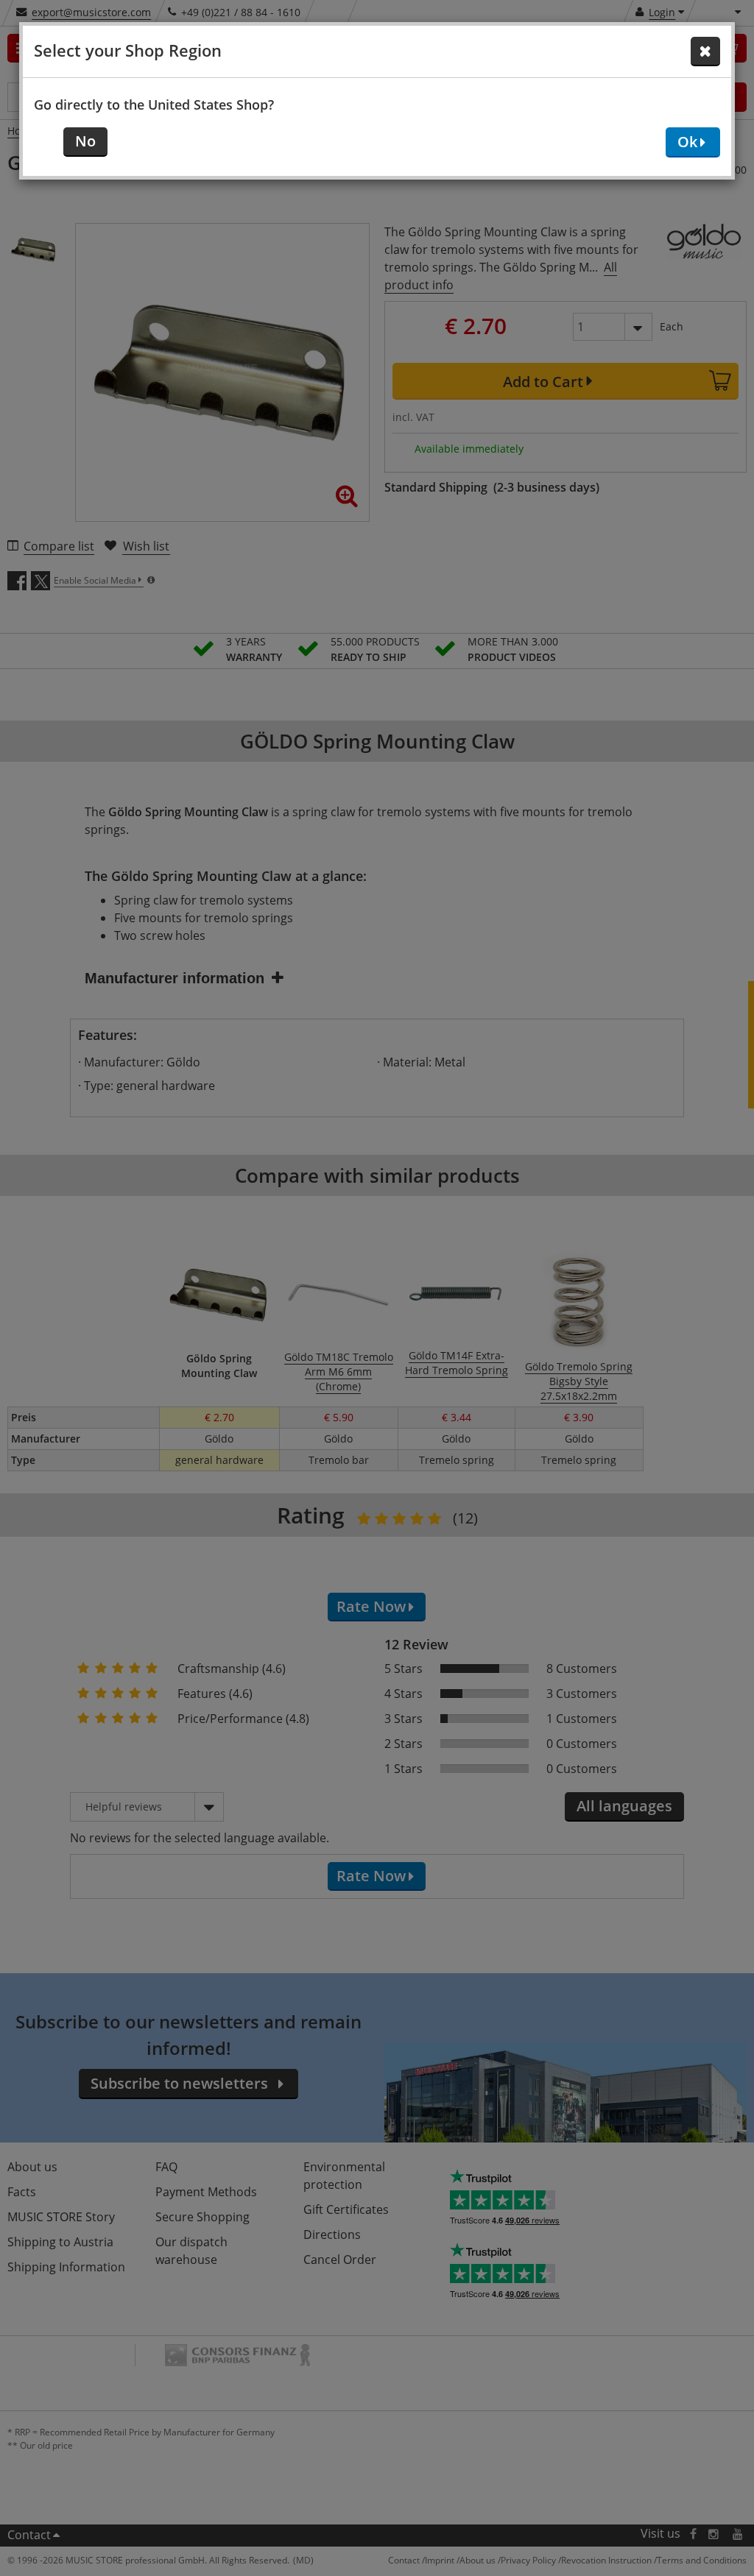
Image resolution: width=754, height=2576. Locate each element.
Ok (687, 142)
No (85, 141)
